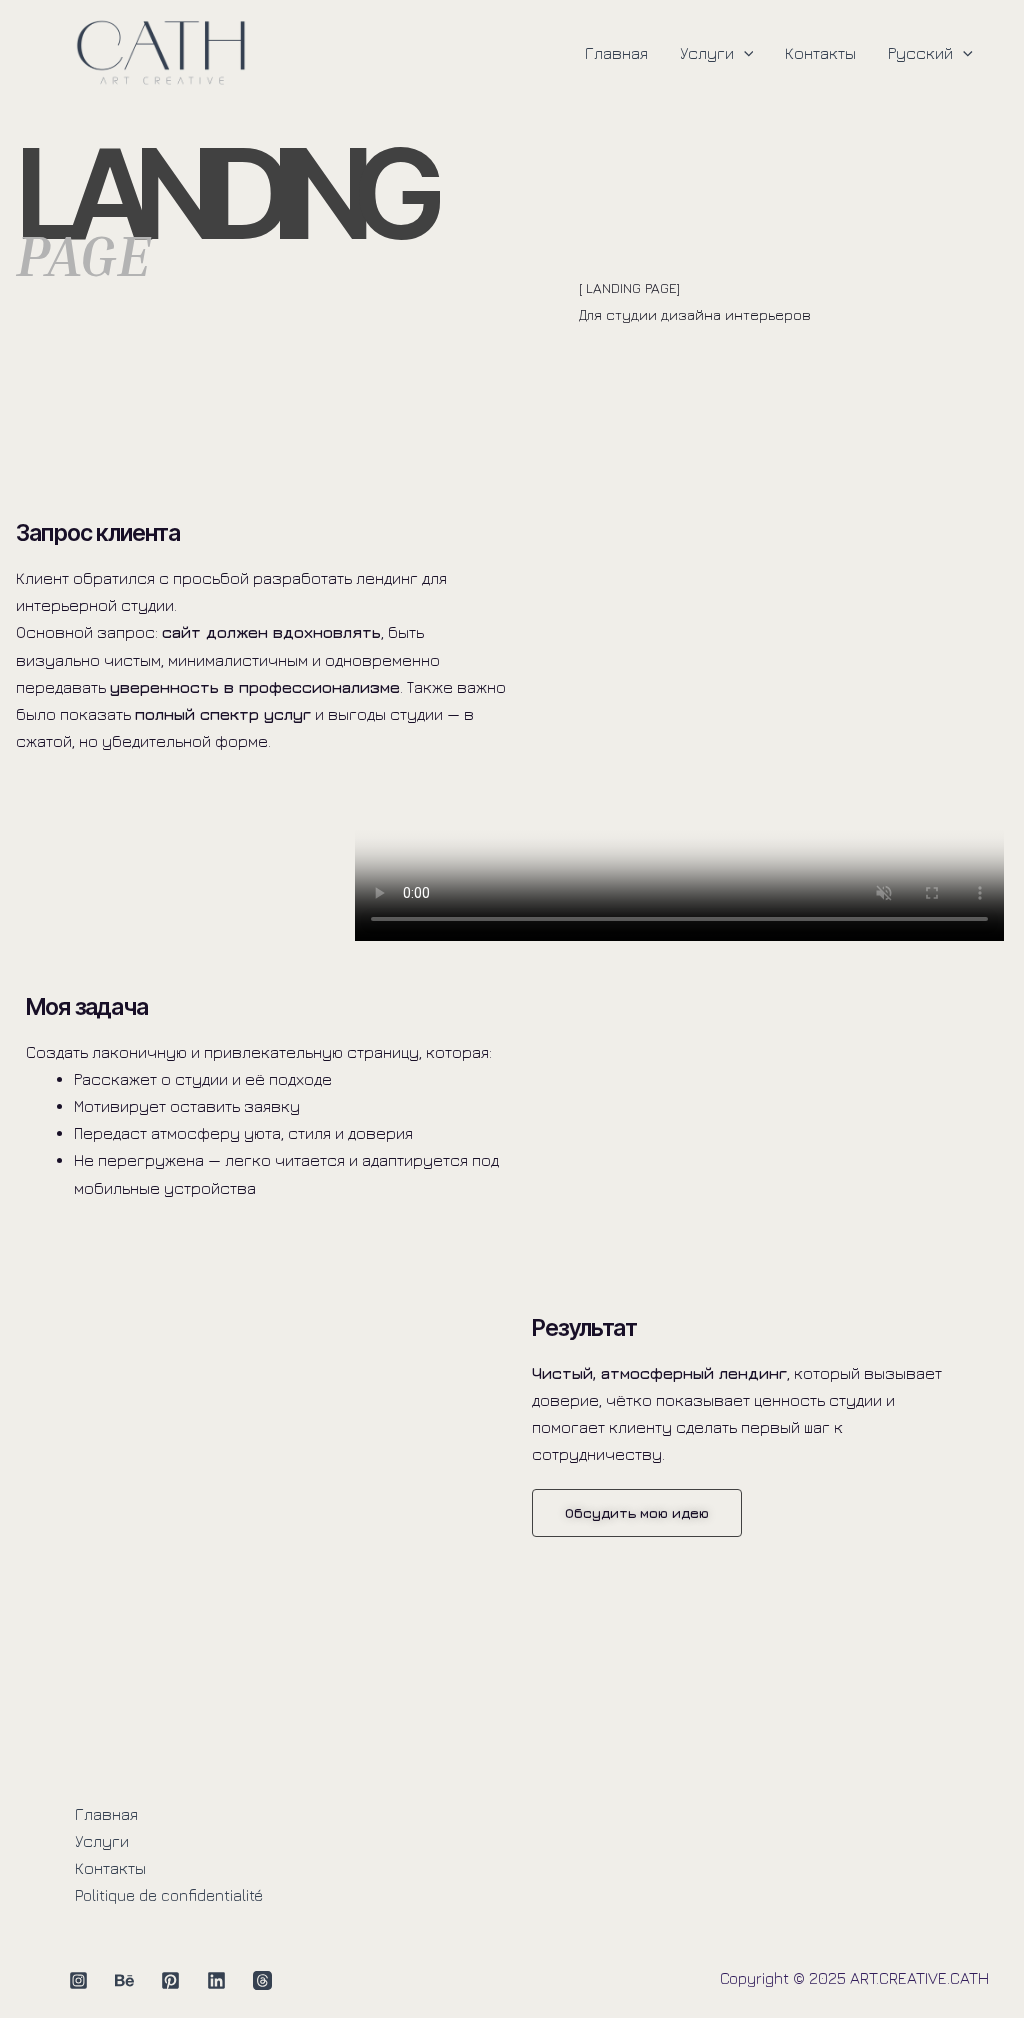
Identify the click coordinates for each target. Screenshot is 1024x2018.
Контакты (820, 53)
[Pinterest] (170, 1980)
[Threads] (262, 1980)
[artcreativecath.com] (161, 50)
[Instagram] (78, 1980)
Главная (616, 53)
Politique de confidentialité (169, 1895)
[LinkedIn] (216, 1980)
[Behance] (124, 1980)
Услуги (707, 53)
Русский (920, 53)
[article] (697, 328)
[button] (744, 53)
